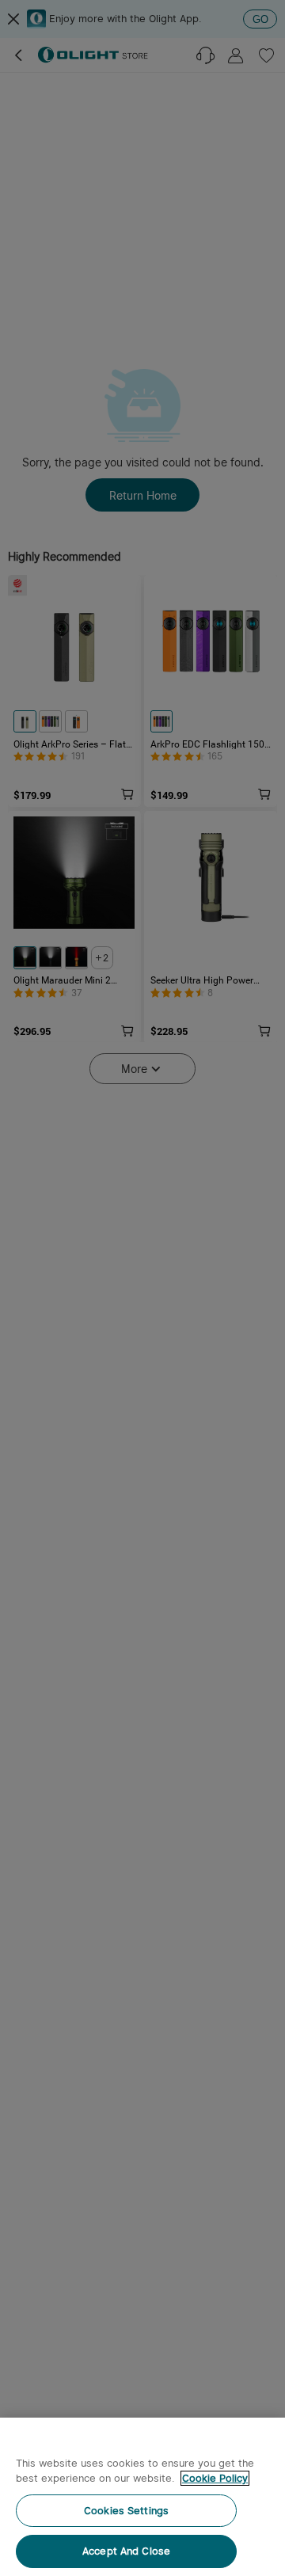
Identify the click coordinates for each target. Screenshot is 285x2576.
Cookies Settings (126, 2511)
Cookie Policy (215, 2478)
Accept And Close (126, 2551)
